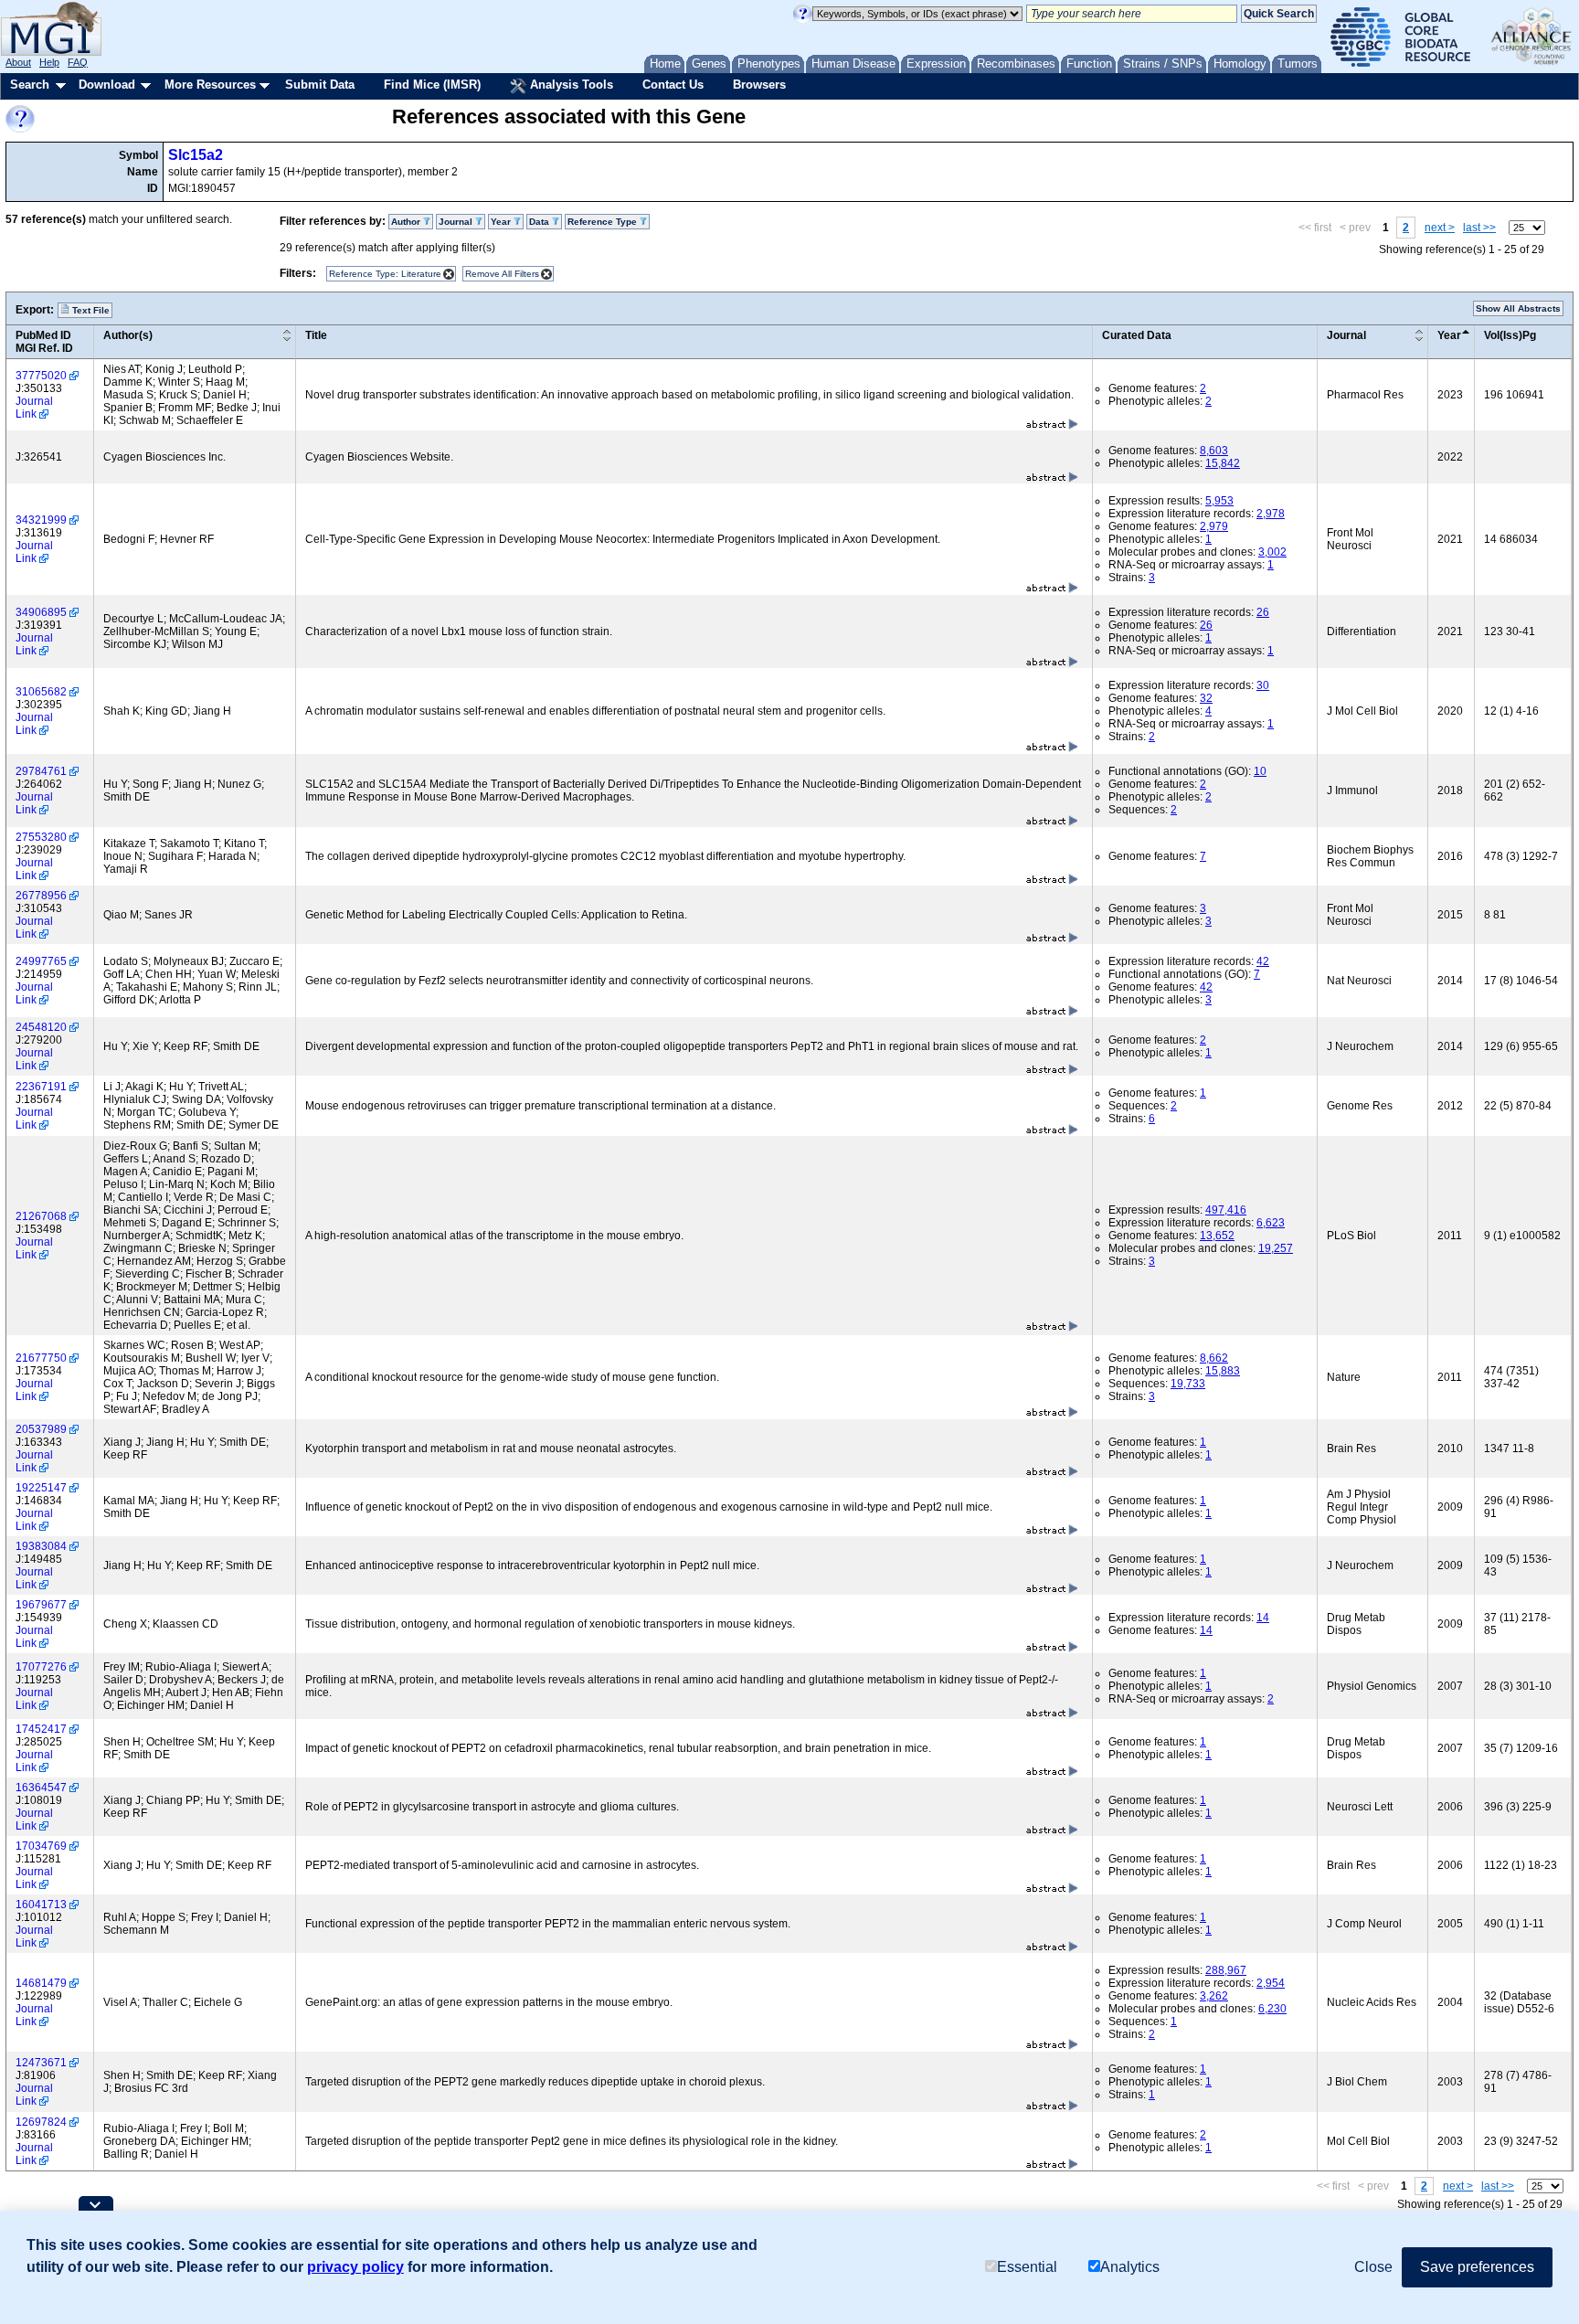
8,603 (1214, 451)
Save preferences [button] (1477, 2267)
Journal (1346, 335)
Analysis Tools (570, 85)
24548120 (41, 1027)
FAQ (78, 62)
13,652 (1217, 1236)
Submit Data (320, 85)
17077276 (41, 1667)
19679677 (41, 1605)
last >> (1479, 228)
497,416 (1226, 1210)
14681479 (41, 1983)
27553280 (41, 837)
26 (1263, 612)
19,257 (1276, 1248)
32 (1206, 698)
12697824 (41, 2122)
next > (1440, 228)
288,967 (1226, 1970)
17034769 (41, 1846)
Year (1449, 335)
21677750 (41, 1358)
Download (107, 85)
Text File (90, 310)
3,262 (1214, 1996)
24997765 (41, 961)
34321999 (41, 520)
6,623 (1271, 1223)
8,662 (1214, 1358)
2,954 (1271, 1983)
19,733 (1188, 1384)
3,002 (1272, 552)
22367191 (41, 1087)
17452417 (41, 1729)
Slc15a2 (196, 155)
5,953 (1219, 501)
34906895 (41, 612)
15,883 (1223, 1371)
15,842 (1223, 463)
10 (1260, 771)
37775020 (41, 376)
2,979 (1214, 526)
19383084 (41, 1546)
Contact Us (673, 85)
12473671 (41, 2063)
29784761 (41, 771)
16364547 (41, 1788)
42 (1263, 961)
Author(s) (128, 335)
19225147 (41, 1488)
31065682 (41, 692)
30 (1263, 685)
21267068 (41, 1216)
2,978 (1271, 514)
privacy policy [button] (355, 2267)
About (18, 62)
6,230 (1272, 2009)
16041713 (41, 1905)
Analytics (1130, 2267)
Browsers (759, 85)
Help (49, 62)
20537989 (41, 1429)
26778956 (41, 896)
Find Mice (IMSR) (432, 85)
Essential (1027, 2267)
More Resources (210, 85)
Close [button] (1373, 2267)
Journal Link (34, 408)
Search (30, 85)
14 (1263, 1618)
